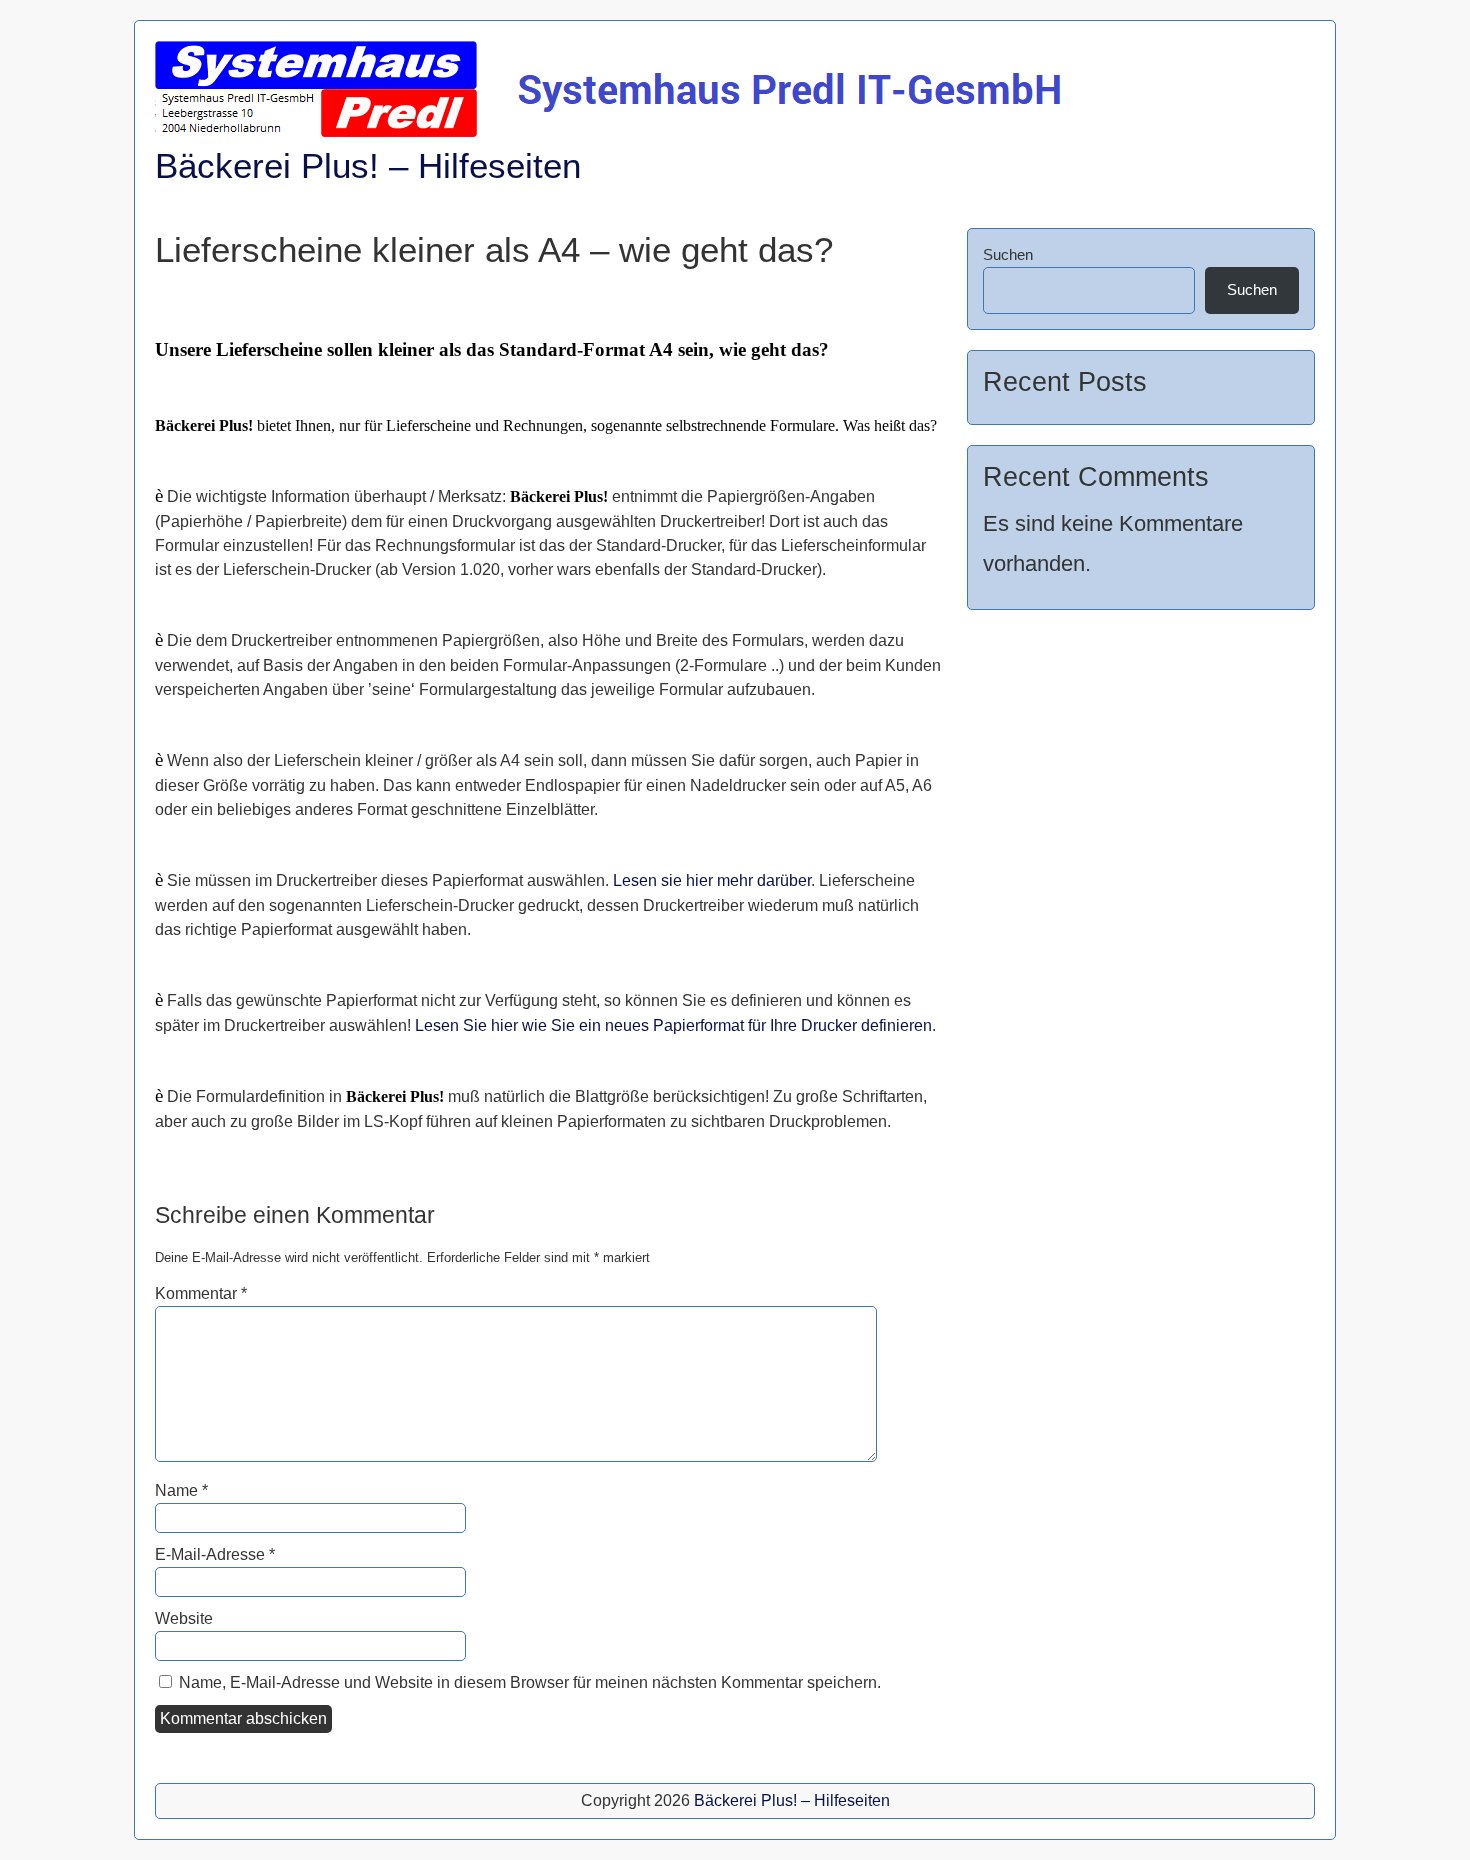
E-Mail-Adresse (215, 1554)
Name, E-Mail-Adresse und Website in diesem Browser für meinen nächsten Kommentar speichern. (530, 1682)
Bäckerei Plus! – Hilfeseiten (368, 165)
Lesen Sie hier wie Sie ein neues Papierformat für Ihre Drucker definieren (673, 1025)
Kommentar (201, 1293)
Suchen (1008, 254)
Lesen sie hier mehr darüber (712, 880)
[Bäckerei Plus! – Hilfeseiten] (613, 131)
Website (184, 1618)
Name (181, 1490)
